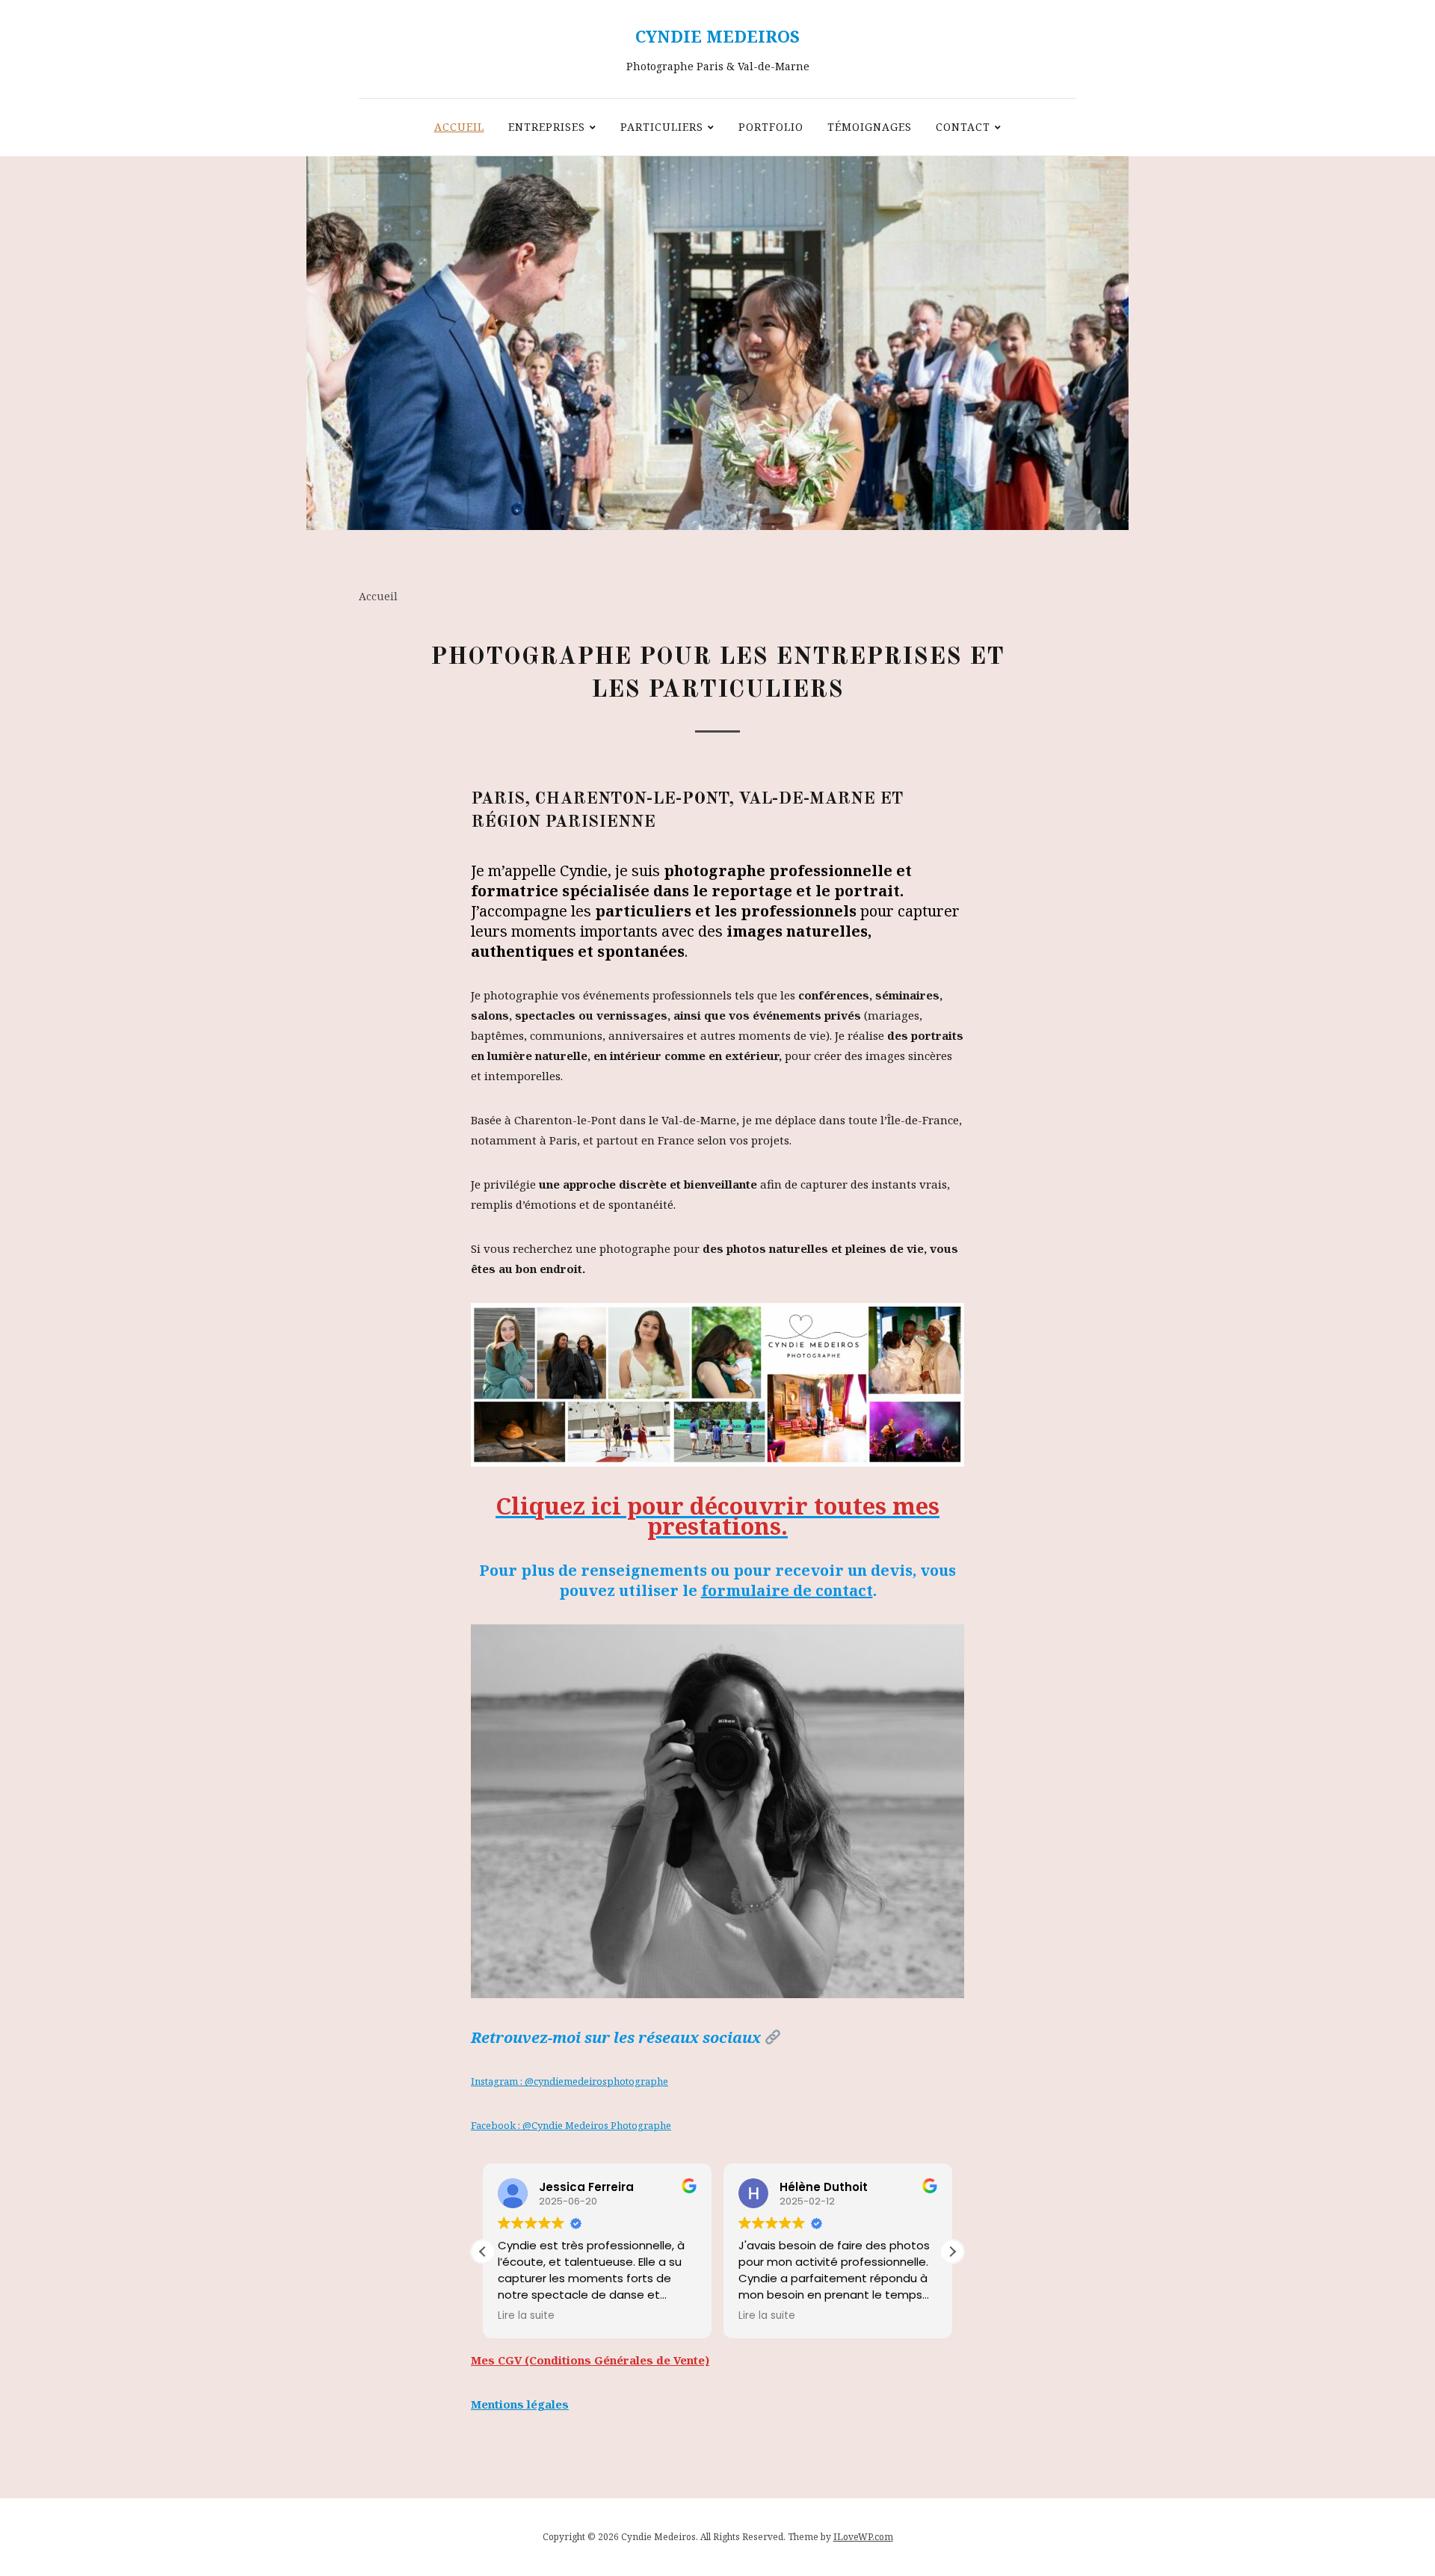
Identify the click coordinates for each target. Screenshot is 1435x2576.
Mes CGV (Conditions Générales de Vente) (590, 2360)
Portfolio (771, 127)
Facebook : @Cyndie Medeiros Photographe (571, 2125)
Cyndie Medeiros (717, 36)
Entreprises (547, 127)
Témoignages (870, 127)
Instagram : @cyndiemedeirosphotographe (570, 2081)
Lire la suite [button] (526, 2316)
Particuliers (662, 127)
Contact (963, 127)
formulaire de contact (787, 1590)
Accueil (459, 127)
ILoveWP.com (863, 2537)
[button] (952, 2252)
